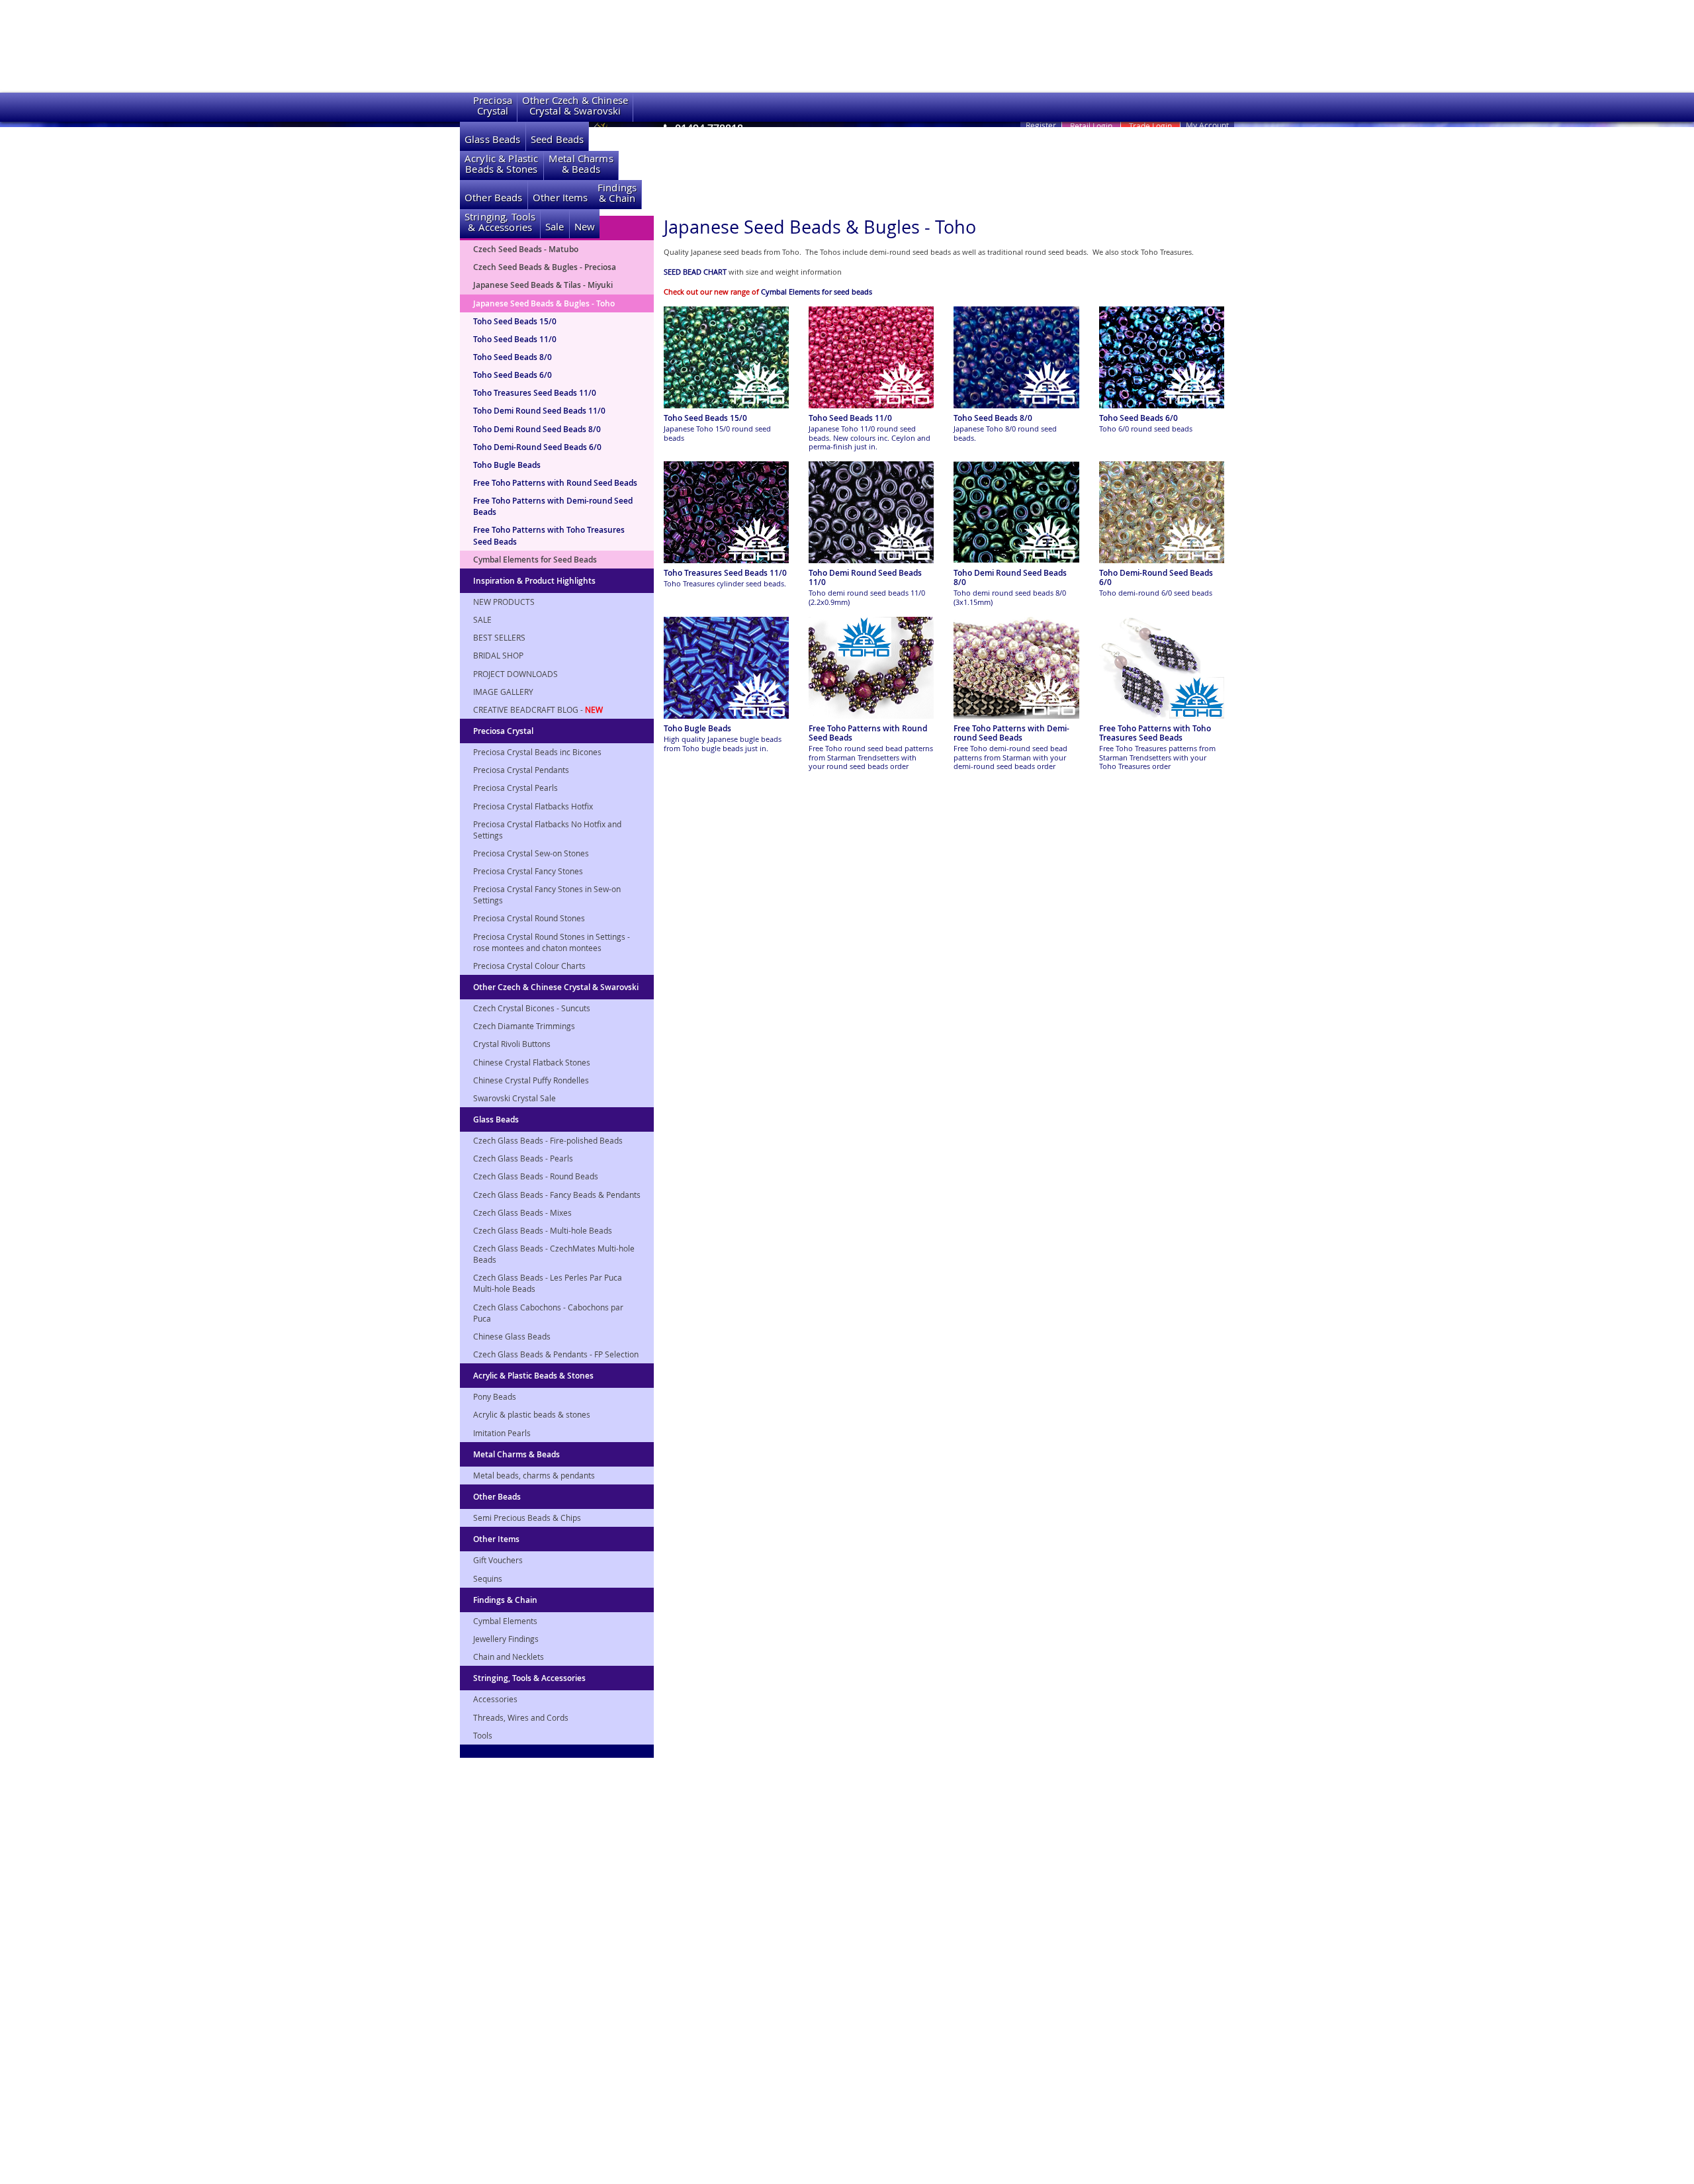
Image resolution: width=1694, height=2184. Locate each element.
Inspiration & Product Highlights (534, 581)
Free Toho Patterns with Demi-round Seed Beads (553, 506)
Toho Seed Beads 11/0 (515, 339)
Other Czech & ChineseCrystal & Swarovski (575, 106)
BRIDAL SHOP (498, 655)
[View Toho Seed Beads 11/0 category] (871, 357)
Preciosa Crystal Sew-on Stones (531, 853)
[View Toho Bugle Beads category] (726, 668)
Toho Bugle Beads (507, 465)
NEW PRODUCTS (504, 602)
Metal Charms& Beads (581, 164)
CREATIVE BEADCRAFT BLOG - (538, 709)
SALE (482, 619)
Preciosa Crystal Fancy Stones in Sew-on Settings (547, 894)
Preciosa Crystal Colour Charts (529, 966)
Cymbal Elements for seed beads (817, 292)
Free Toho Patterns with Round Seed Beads (555, 483)
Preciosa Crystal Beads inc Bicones (537, 752)
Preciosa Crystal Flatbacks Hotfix (533, 806)
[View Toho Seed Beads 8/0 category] (1016, 357)
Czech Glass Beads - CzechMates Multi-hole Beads (554, 1254)
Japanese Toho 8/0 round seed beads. (1005, 433)
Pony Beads (495, 1396)
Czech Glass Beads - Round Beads (536, 1176)
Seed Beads (557, 139)
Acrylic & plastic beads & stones (532, 1414)
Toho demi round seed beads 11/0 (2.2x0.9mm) (867, 597)
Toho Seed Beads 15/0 (515, 321)
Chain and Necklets (509, 1657)
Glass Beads (493, 139)
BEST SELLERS (499, 637)
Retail (1091, 126)
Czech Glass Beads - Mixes (522, 1212)
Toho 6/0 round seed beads (1146, 429)
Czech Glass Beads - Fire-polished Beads (548, 1140)
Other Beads (494, 198)
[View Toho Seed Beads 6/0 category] (1162, 357)
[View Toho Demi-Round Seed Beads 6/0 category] (1162, 512)
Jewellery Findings (506, 1639)
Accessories (495, 1699)
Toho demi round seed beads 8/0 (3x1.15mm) (1010, 597)
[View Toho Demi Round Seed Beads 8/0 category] (1016, 512)
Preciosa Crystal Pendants (521, 770)
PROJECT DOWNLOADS (515, 674)
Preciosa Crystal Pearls (515, 788)
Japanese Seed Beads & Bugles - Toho (544, 303)
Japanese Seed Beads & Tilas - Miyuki (543, 285)
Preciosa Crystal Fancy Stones (528, 871)
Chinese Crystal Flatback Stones (532, 1062)
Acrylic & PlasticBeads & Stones (502, 164)
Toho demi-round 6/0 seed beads (1156, 593)
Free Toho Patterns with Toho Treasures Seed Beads (549, 535)
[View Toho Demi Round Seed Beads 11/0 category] (871, 512)
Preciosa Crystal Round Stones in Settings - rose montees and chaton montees (552, 942)
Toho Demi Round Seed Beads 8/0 (537, 429)
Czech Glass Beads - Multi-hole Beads (543, 1230)
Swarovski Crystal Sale (514, 1098)
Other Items (560, 198)
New (585, 227)
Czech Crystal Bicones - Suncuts (532, 1008)
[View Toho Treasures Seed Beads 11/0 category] (726, 512)
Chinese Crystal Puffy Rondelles (531, 1080)
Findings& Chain (617, 193)
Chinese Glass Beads (512, 1336)
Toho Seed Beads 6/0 (513, 375)
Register (1041, 125)
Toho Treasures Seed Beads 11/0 (535, 393)
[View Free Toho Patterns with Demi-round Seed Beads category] (1016, 668)
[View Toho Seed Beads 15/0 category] (726, 357)
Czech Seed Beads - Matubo (526, 249)
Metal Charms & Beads (516, 1454)
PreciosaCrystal (493, 106)
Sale (555, 227)
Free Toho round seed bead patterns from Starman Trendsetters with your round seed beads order (871, 757)
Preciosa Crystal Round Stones (529, 918)
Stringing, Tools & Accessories (529, 1678)
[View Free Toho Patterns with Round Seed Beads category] (871, 668)
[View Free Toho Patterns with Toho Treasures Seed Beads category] (1162, 668)
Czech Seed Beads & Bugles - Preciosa (545, 267)
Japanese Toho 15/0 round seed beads (717, 433)
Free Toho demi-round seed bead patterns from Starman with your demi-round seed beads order (1010, 757)
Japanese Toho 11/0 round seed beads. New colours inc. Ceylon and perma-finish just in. (869, 437)
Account (1207, 125)
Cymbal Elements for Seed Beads (535, 560)
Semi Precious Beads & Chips (527, 1518)
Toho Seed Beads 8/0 (513, 357)
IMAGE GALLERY (503, 692)
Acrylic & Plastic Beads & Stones (533, 1376)
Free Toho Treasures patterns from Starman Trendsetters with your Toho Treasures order (1157, 757)
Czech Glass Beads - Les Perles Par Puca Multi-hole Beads (548, 1283)
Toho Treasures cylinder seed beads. (725, 583)
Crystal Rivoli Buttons (512, 1044)
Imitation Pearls (502, 1433)
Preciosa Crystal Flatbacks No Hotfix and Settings (547, 830)
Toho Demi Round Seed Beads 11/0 (539, 411)
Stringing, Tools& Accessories (500, 222)
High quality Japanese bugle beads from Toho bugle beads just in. (723, 743)
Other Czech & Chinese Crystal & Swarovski (556, 987)
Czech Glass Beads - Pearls (523, 1158)
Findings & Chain (505, 1600)
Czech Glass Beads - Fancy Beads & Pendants (557, 1195)
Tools (483, 1735)
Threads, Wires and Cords (521, 1717)
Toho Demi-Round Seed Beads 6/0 (537, 447)
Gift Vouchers (498, 1560)
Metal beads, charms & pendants (534, 1475)
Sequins (488, 1578)
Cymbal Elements (505, 1621)
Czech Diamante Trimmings (524, 1026)
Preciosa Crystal (503, 731)
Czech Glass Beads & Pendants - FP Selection (556, 1354)
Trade (1150, 126)
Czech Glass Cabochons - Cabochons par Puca (548, 1313)
